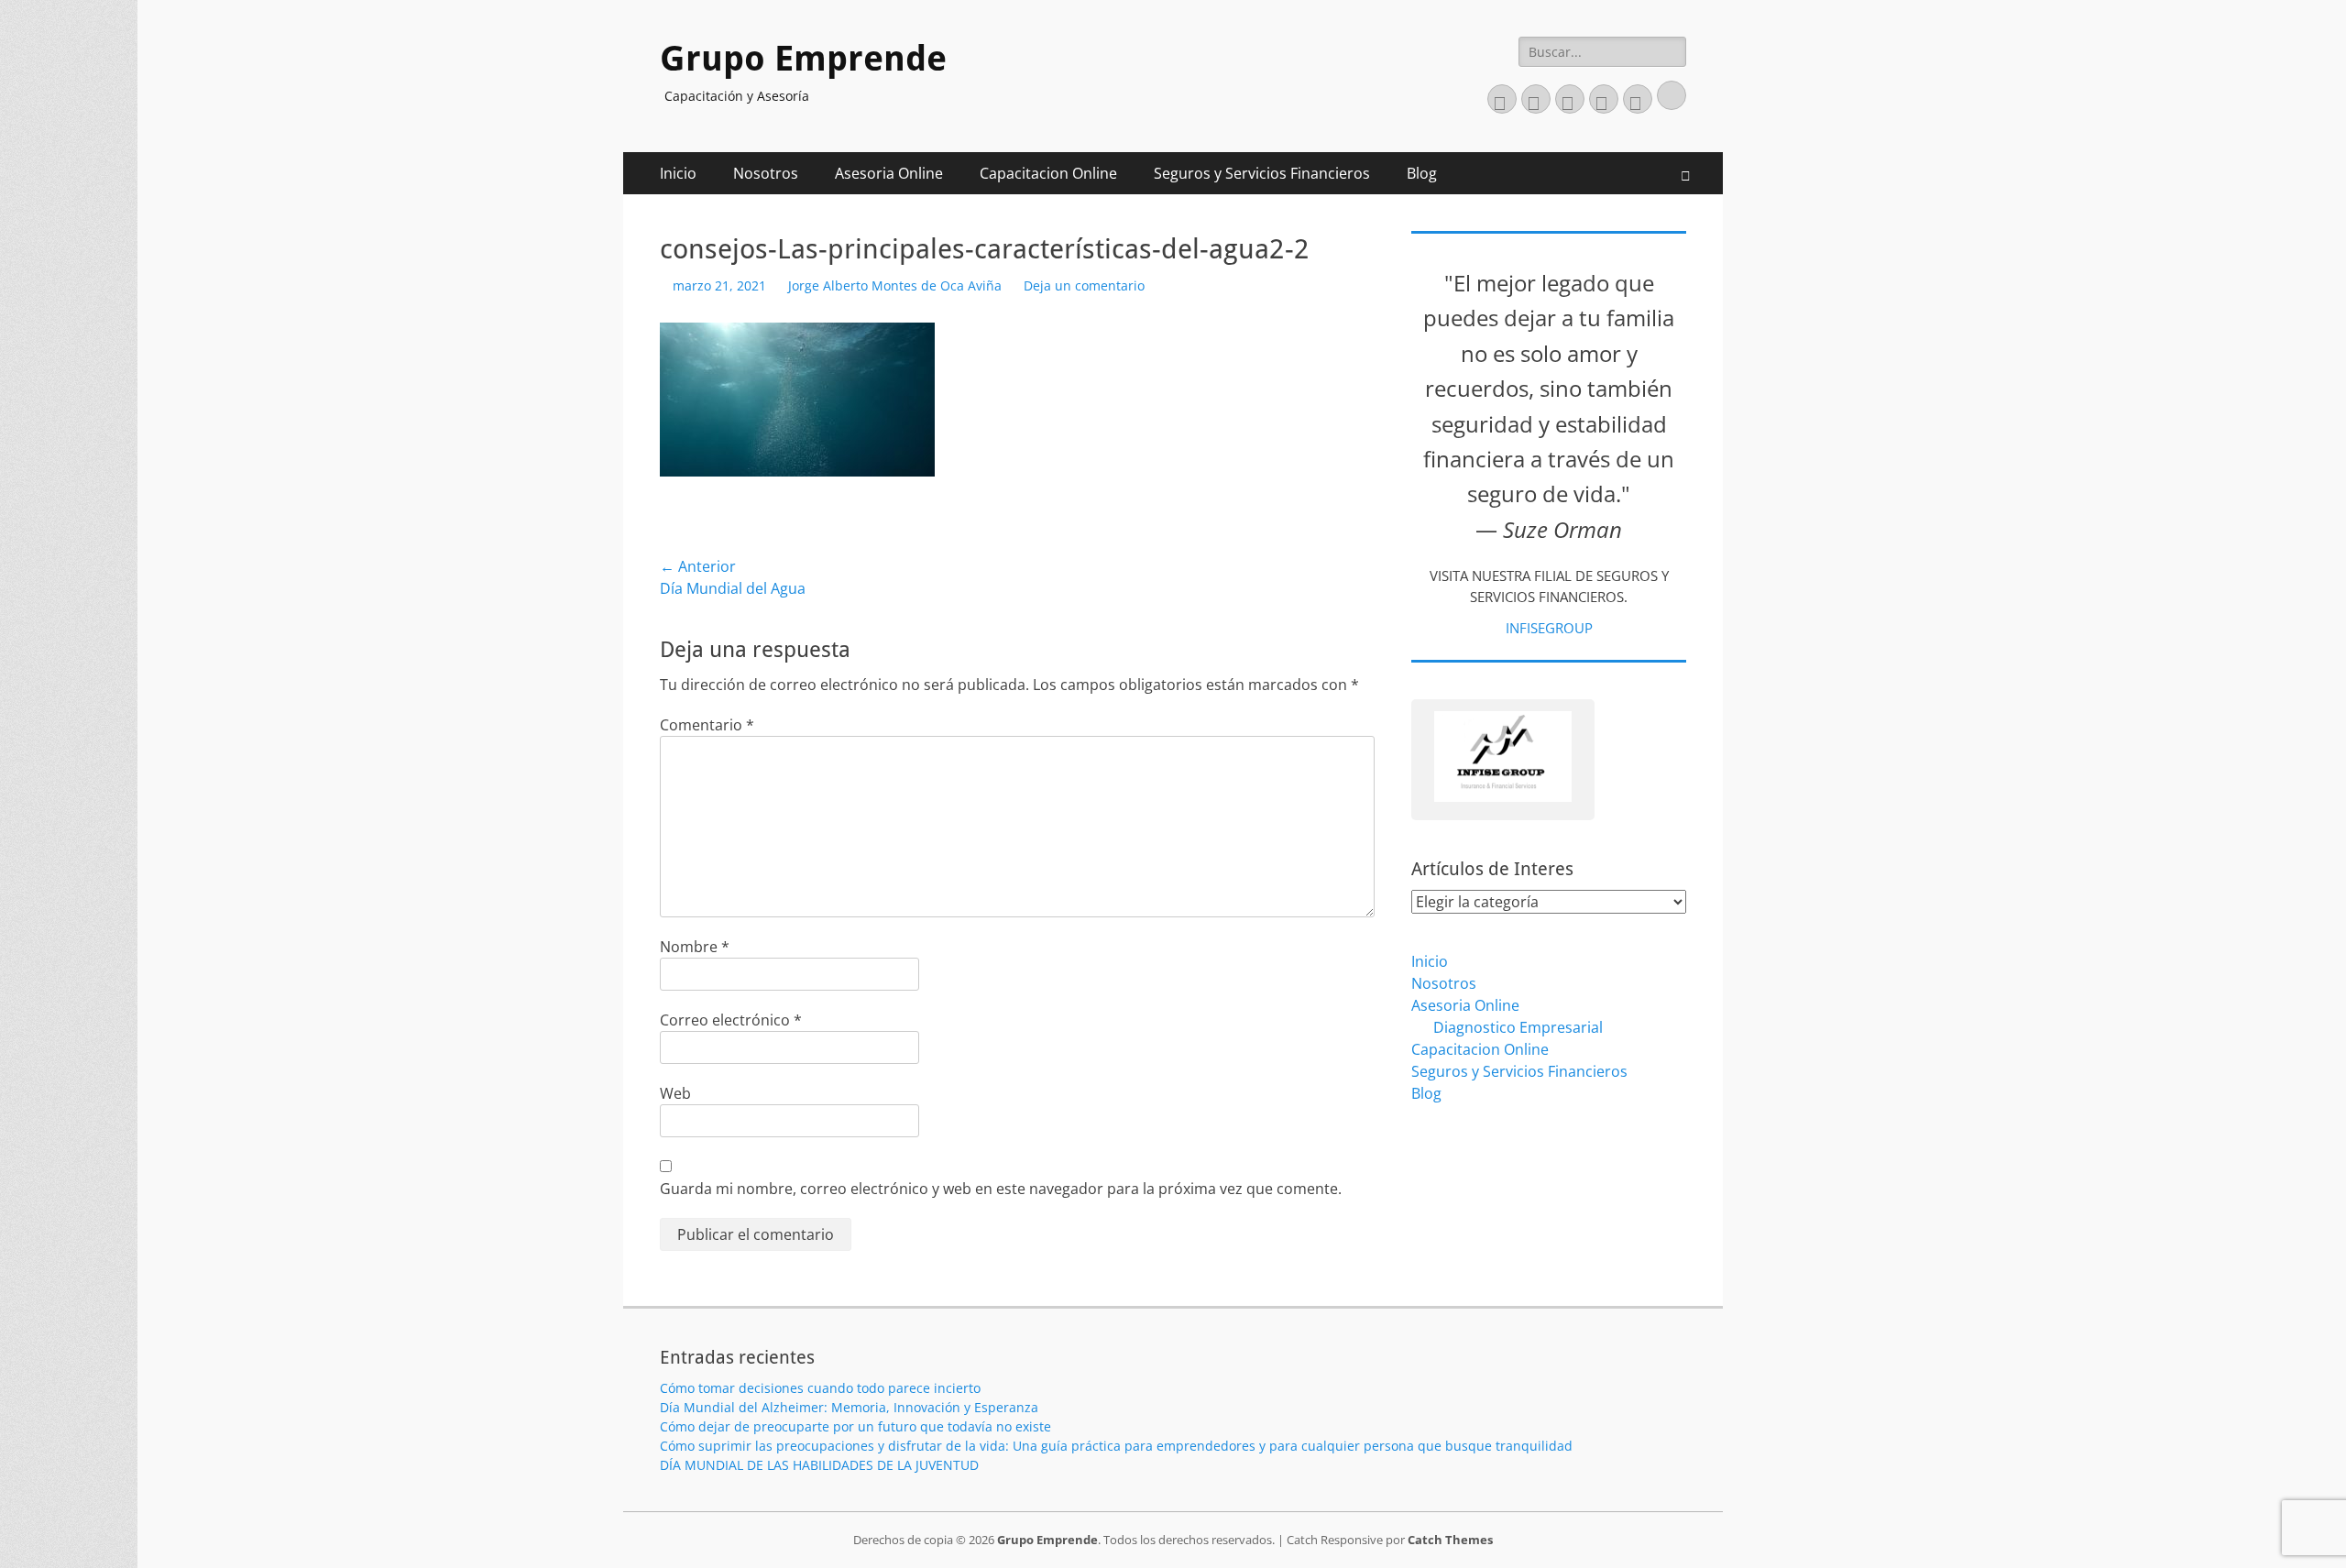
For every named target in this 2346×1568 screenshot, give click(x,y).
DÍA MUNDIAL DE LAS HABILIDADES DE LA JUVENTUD (819, 1465)
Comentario (707, 725)
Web (675, 1093)
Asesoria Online (889, 173)
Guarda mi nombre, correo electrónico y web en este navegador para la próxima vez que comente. (1001, 1189)
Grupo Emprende (803, 59)
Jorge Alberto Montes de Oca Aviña (895, 285)
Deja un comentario (1084, 285)
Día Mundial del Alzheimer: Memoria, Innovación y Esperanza (849, 1407)
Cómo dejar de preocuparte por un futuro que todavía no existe (855, 1426)
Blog (1422, 173)
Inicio (678, 173)
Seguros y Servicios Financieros (1262, 173)
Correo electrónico (731, 1020)
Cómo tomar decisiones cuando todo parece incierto (820, 1388)
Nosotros (766, 173)
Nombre (695, 947)
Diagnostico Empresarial (1518, 1027)
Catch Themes (1450, 1540)
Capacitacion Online (1048, 173)
